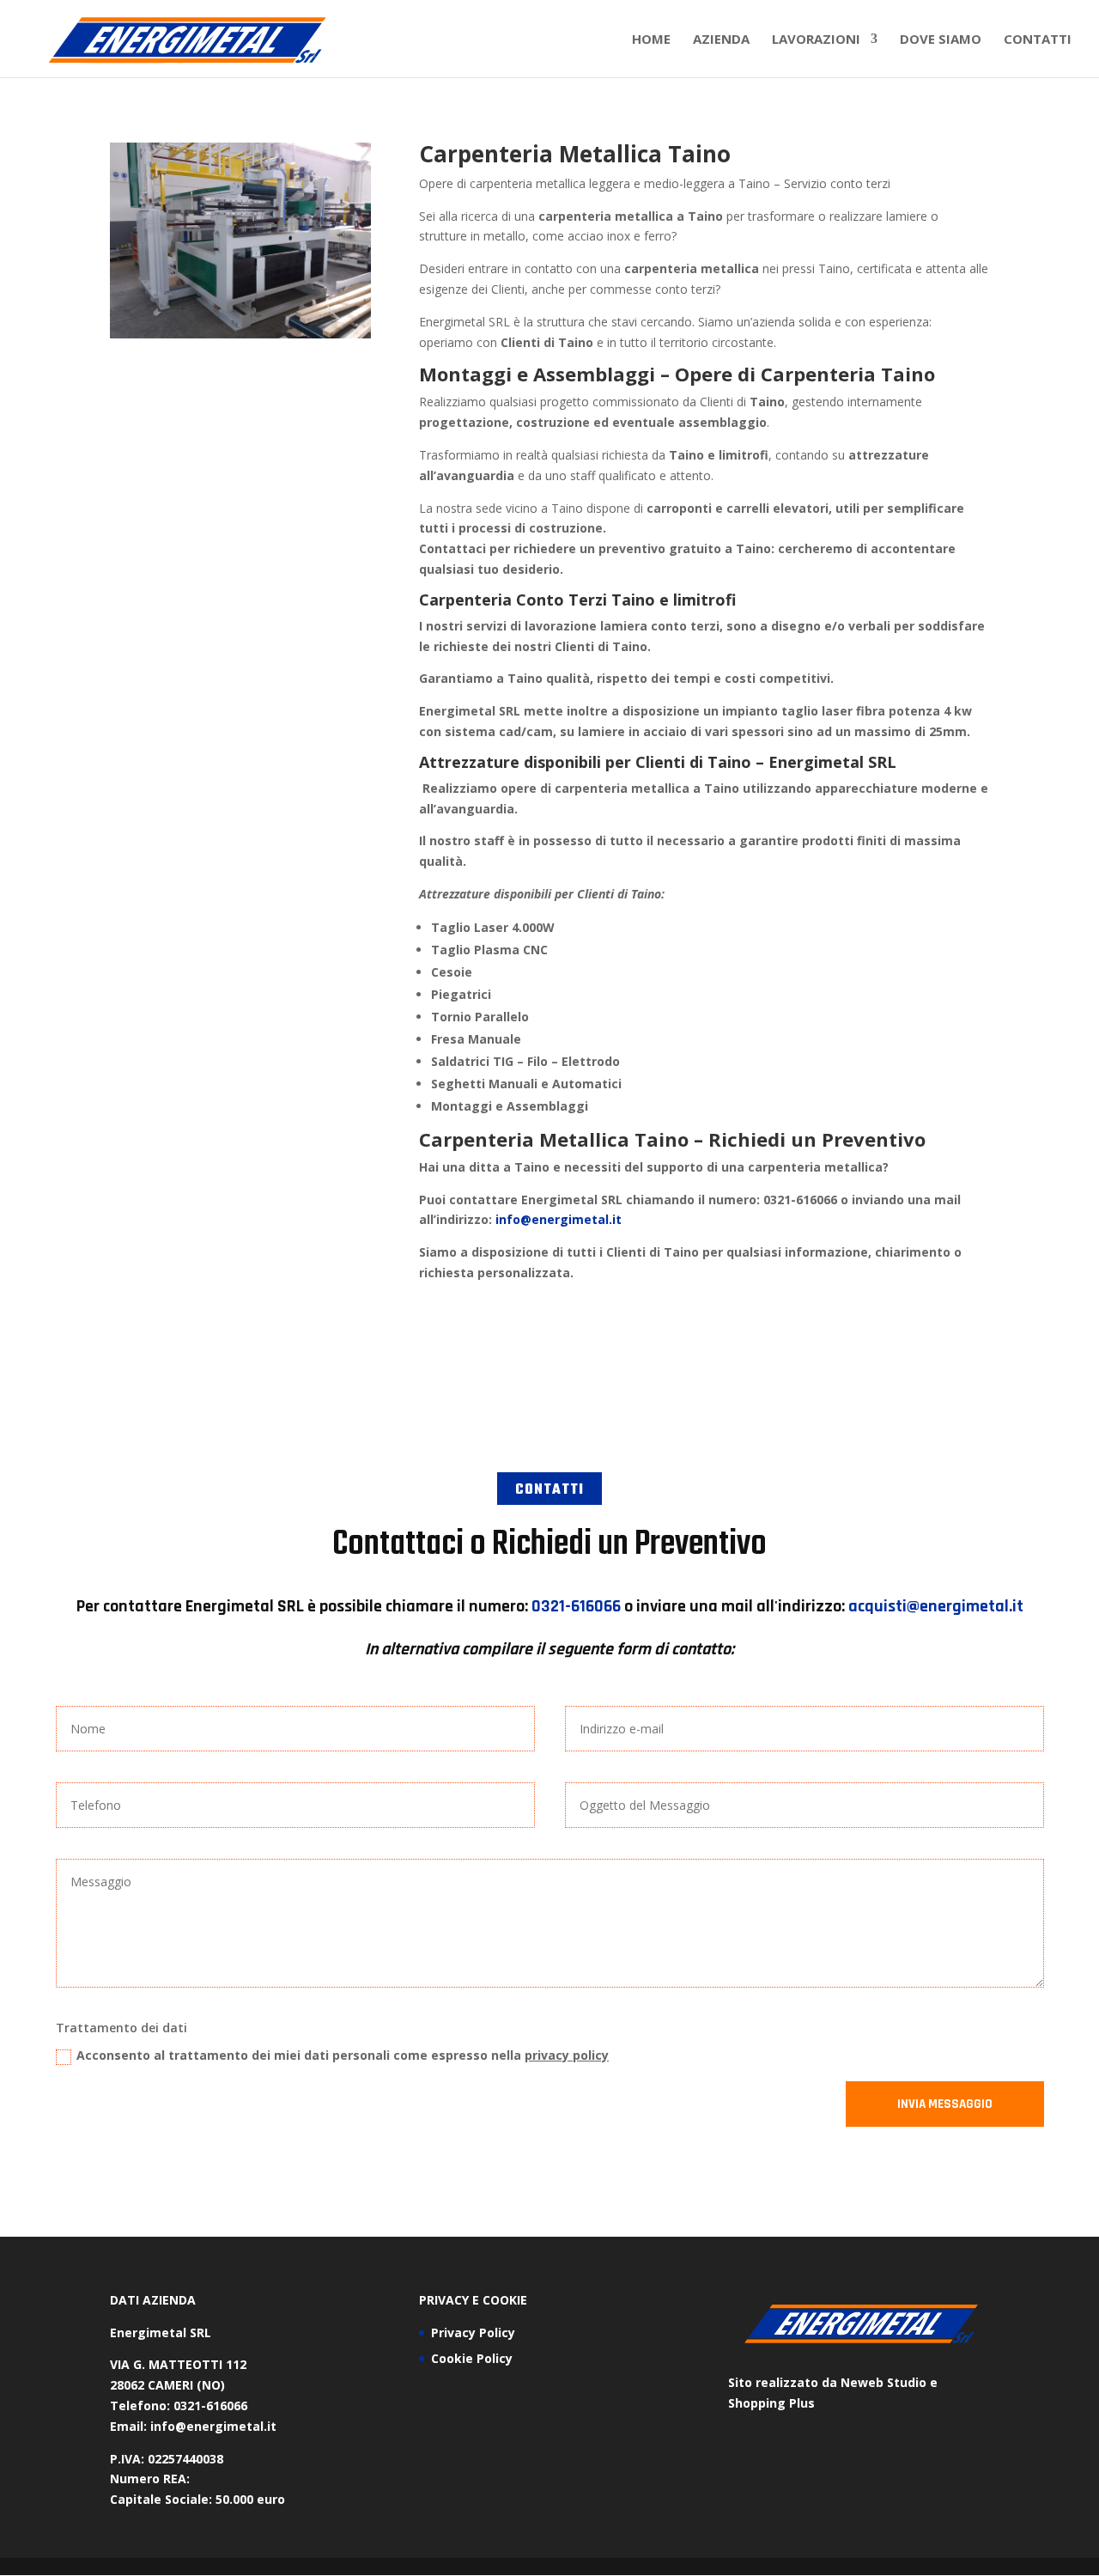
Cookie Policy (472, 2358)
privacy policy (567, 2055)
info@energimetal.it (559, 1219)
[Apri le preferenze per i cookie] (38, 2554)
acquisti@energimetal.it (936, 1606)
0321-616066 (576, 1606)
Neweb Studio (883, 2382)
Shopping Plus (771, 2403)
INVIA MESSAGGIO (945, 2104)
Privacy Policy (473, 2332)
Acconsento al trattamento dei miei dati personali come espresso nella (343, 2055)
